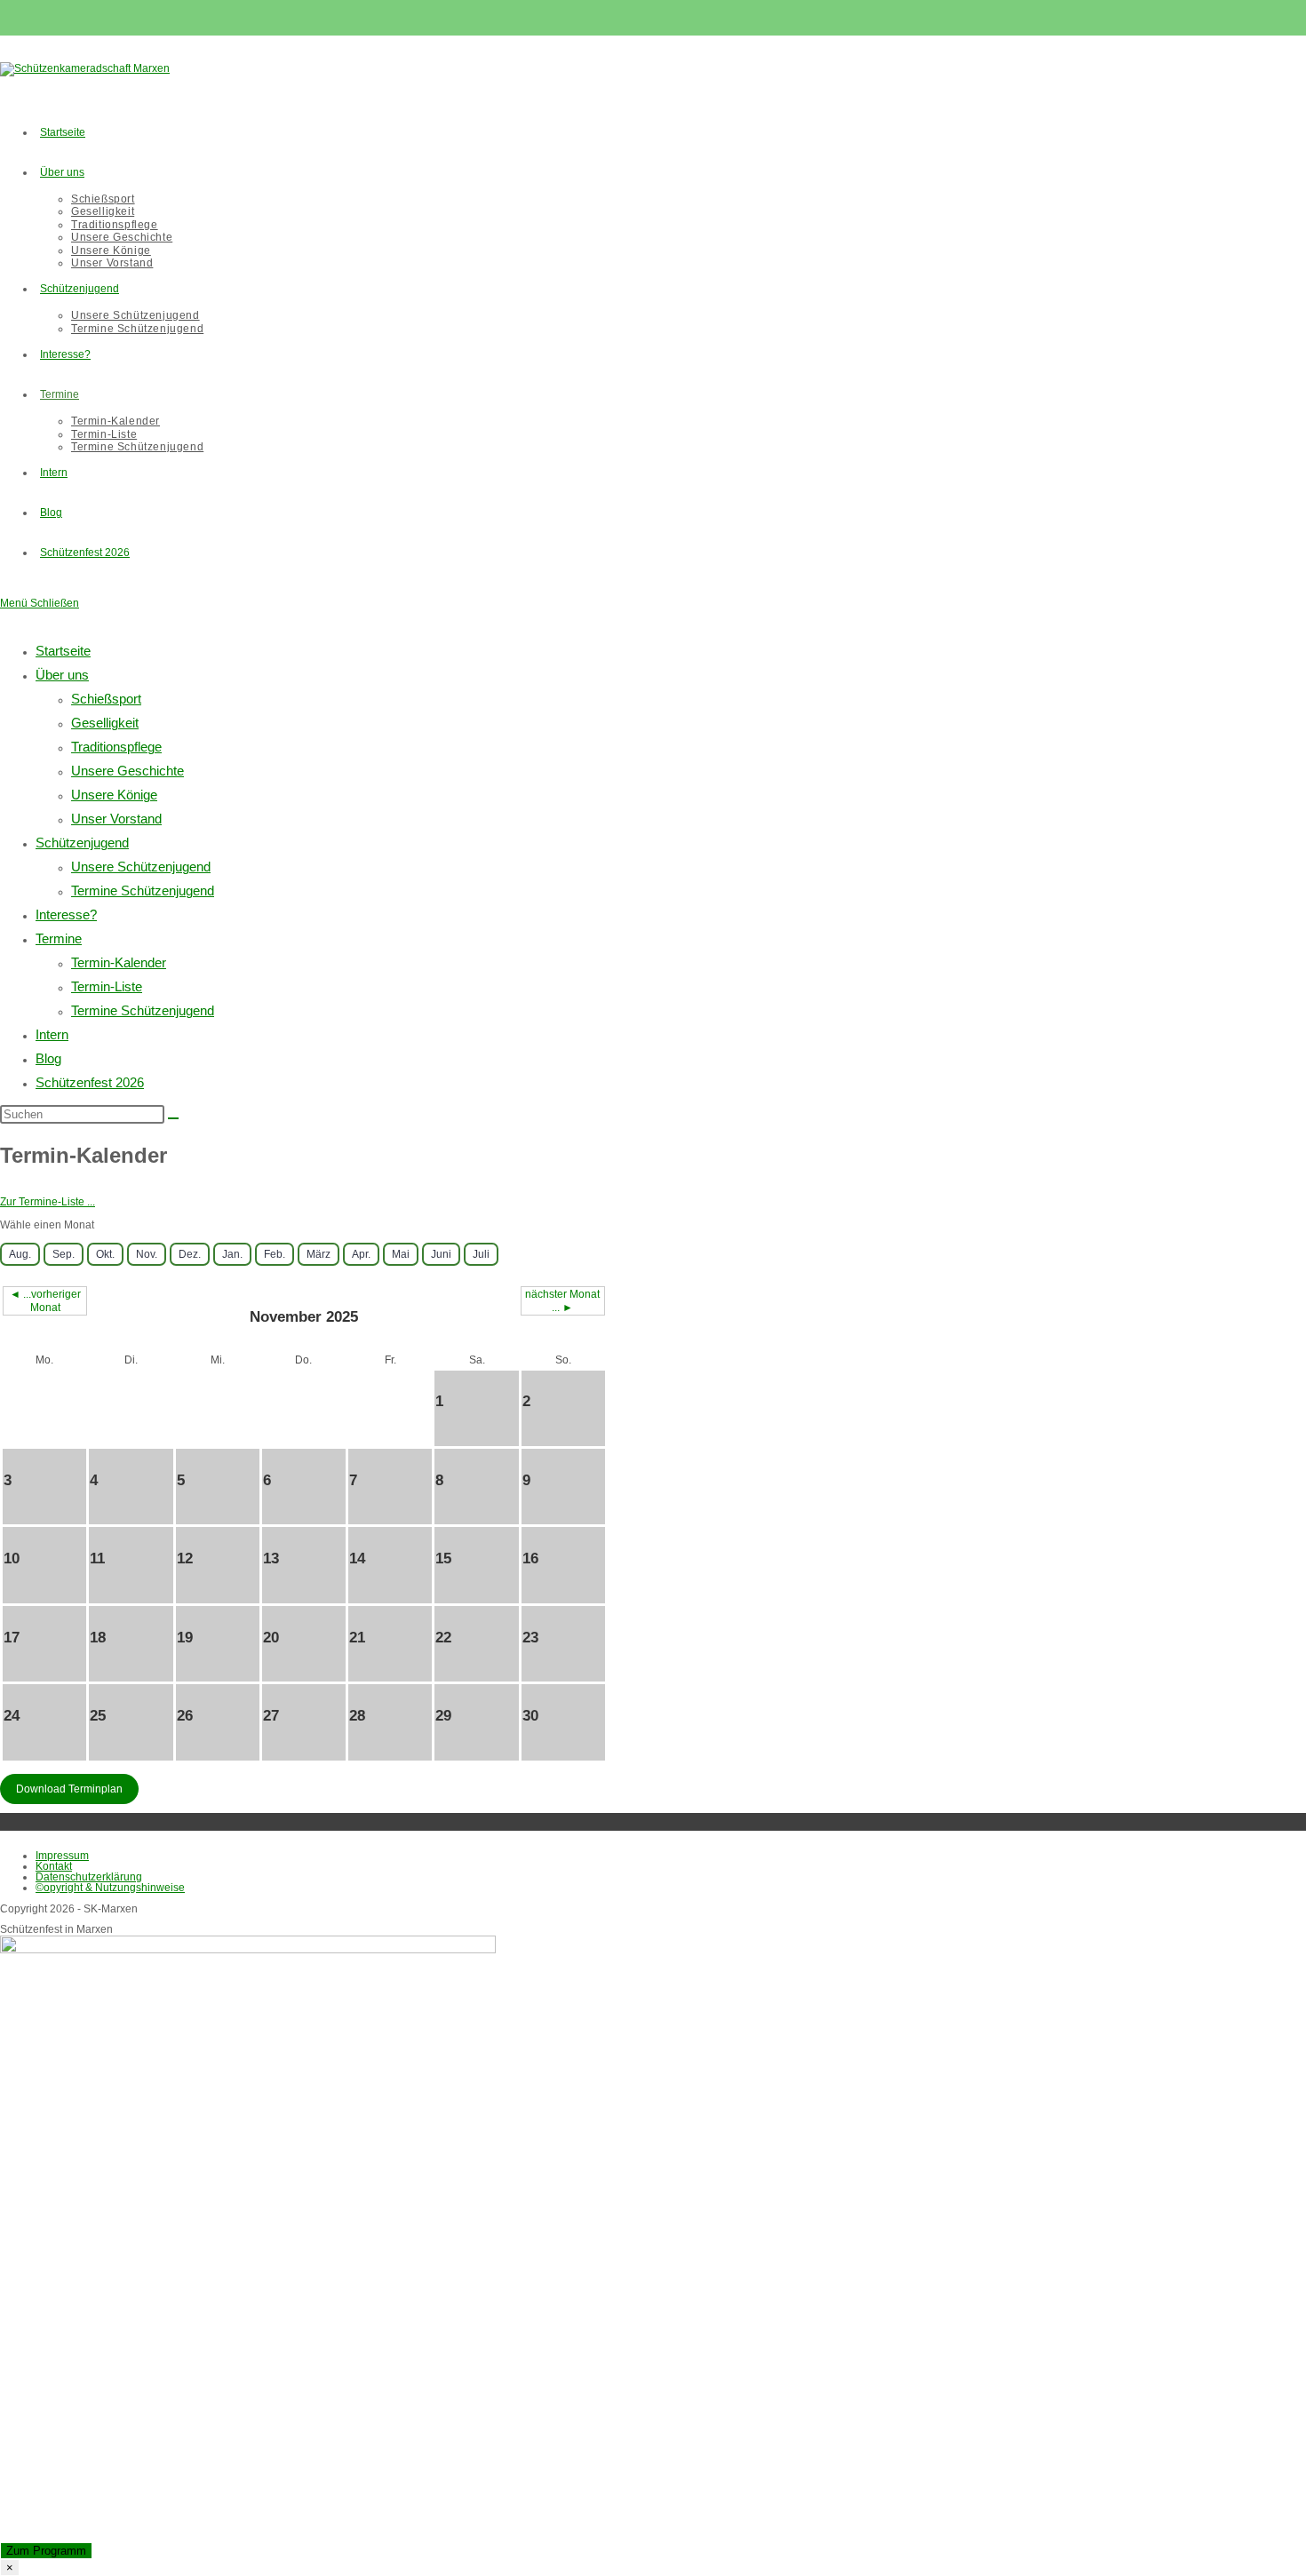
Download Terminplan (69, 1789)
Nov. (147, 1254)
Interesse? (66, 914)
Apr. (361, 1254)
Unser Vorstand (116, 819)
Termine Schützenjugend (143, 890)
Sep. (64, 1254)
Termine (59, 938)
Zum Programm (46, 2551)
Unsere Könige (114, 795)
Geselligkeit (105, 723)
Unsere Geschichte (127, 771)
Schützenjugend (82, 843)
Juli (481, 1254)
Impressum (62, 1856)
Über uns (62, 675)
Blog (48, 1058)
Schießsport (106, 699)
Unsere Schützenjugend (141, 867)
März (319, 1254)
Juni (441, 1254)
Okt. (105, 1254)
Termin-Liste (107, 986)
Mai (401, 1254)
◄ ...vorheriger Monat (45, 1300)
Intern (52, 1034)
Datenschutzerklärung (89, 1877)
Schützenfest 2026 (90, 1082)
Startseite (63, 651)
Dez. (190, 1254)
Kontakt (54, 1866)
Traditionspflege (116, 747)
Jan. (232, 1254)
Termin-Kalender (119, 962)
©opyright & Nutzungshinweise (110, 1888)
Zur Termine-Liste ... (48, 1202)
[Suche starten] (173, 1118)
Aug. (20, 1254)
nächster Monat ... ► (562, 1300)
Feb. (275, 1254)
